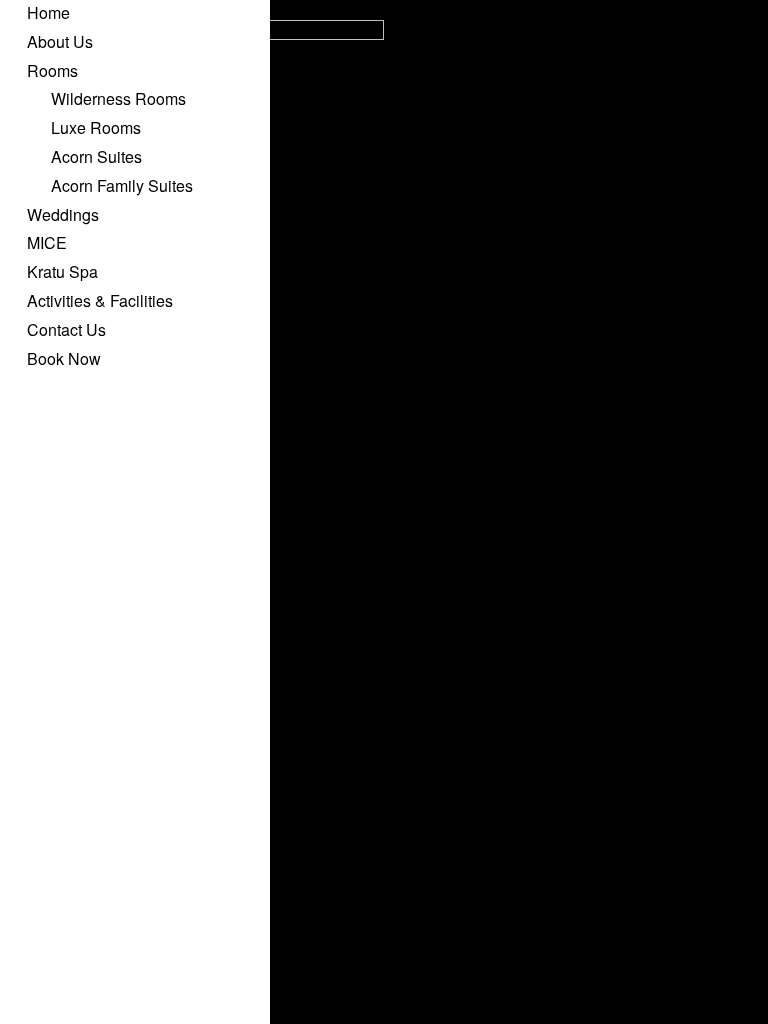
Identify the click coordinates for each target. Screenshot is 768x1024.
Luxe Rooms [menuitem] (96, 127)
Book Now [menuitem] (64, 358)
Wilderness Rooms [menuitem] (118, 98)
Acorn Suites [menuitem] (96, 156)
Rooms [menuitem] (52, 70)
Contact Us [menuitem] (66, 329)
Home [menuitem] (48, 12)
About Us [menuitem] (60, 41)
